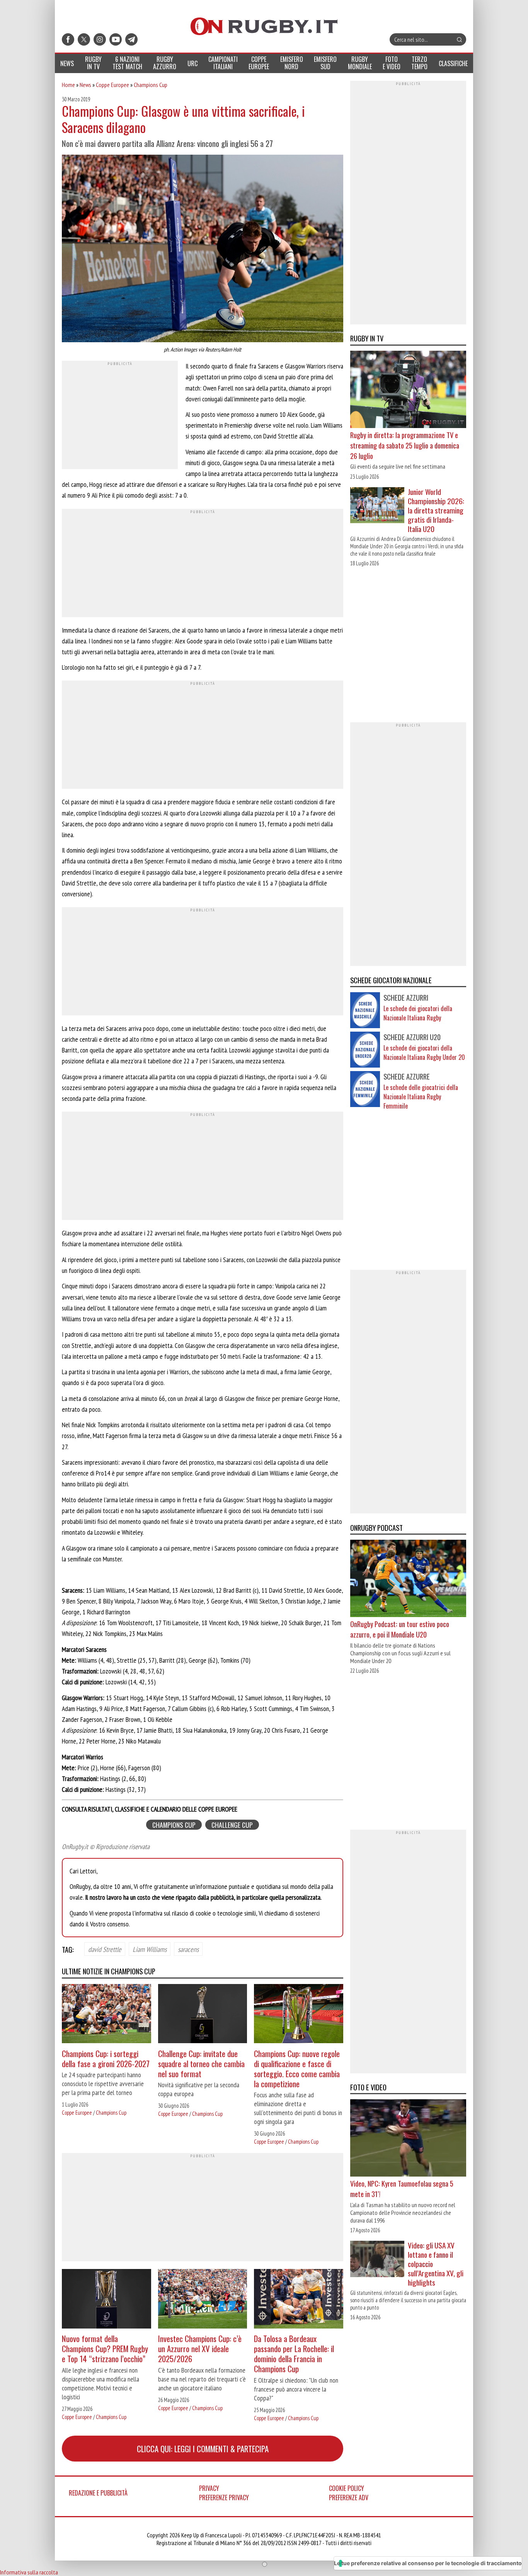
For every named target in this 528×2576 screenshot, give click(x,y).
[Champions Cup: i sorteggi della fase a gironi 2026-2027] (106, 2015)
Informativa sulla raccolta (29, 2572)
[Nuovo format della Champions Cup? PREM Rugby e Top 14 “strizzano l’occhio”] (106, 2300)
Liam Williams (150, 1949)
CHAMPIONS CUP (174, 1825)
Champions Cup (151, 85)
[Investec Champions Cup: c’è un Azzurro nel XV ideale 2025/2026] (203, 2300)
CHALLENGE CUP (232, 1825)
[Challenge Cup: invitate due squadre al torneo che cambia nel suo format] (203, 2015)
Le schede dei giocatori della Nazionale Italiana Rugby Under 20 (424, 1053)
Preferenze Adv (349, 2498)
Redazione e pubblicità (98, 2493)
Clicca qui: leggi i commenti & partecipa (203, 2449)
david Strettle (105, 1949)
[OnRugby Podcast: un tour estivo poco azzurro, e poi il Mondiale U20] (408, 1579)
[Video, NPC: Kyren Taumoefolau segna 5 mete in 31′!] (408, 2139)
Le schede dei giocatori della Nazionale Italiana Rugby (418, 1013)
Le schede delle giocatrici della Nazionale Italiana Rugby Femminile (421, 1097)
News (85, 85)
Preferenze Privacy (224, 2498)
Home (68, 85)
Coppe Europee (112, 85)
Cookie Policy (347, 2488)
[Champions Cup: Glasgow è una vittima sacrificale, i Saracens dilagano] (203, 249)
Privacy (209, 2488)
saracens (188, 1949)
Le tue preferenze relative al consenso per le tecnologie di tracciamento (428, 2563)
